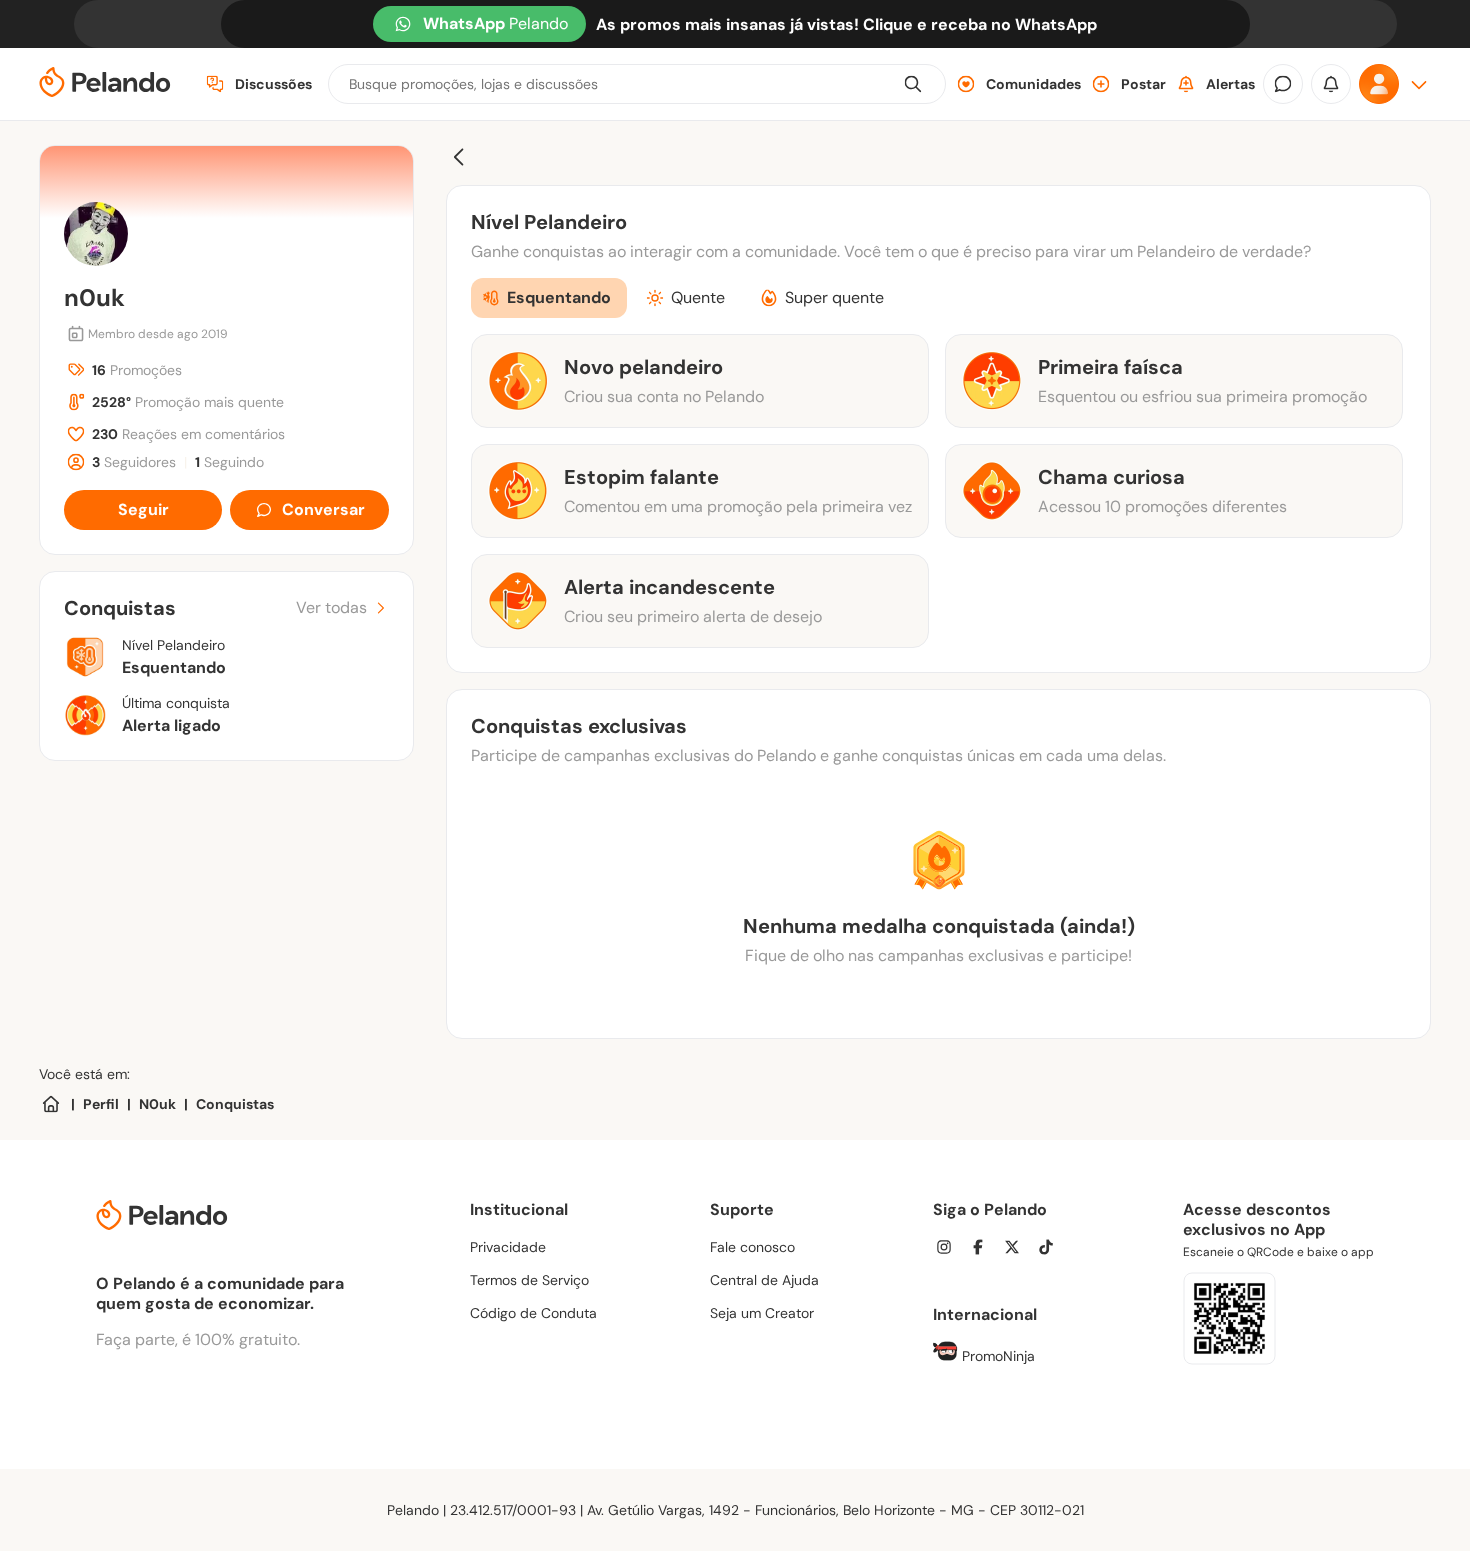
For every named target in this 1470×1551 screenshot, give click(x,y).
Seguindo (229, 462)
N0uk (157, 1104)
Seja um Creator (762, 1313)
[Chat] (1283, 84)
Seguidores (134, 462)
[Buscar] (913, 84)
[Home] (51, 1104)
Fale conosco (752, 1247)
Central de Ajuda (764, 1280)
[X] (1018, 1249)
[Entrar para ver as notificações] (1331, 84)
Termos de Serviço (529, 1280)
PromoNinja (996, 1356)
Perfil (101, 1104)
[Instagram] (950, 1249)
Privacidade (508, 1247)
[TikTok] (1052, 1249)
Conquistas (235, 1104)
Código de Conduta (533, 1313)
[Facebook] (984, 1249)
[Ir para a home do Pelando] (105, 84)
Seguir (143, 509)
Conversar (323, 509)
